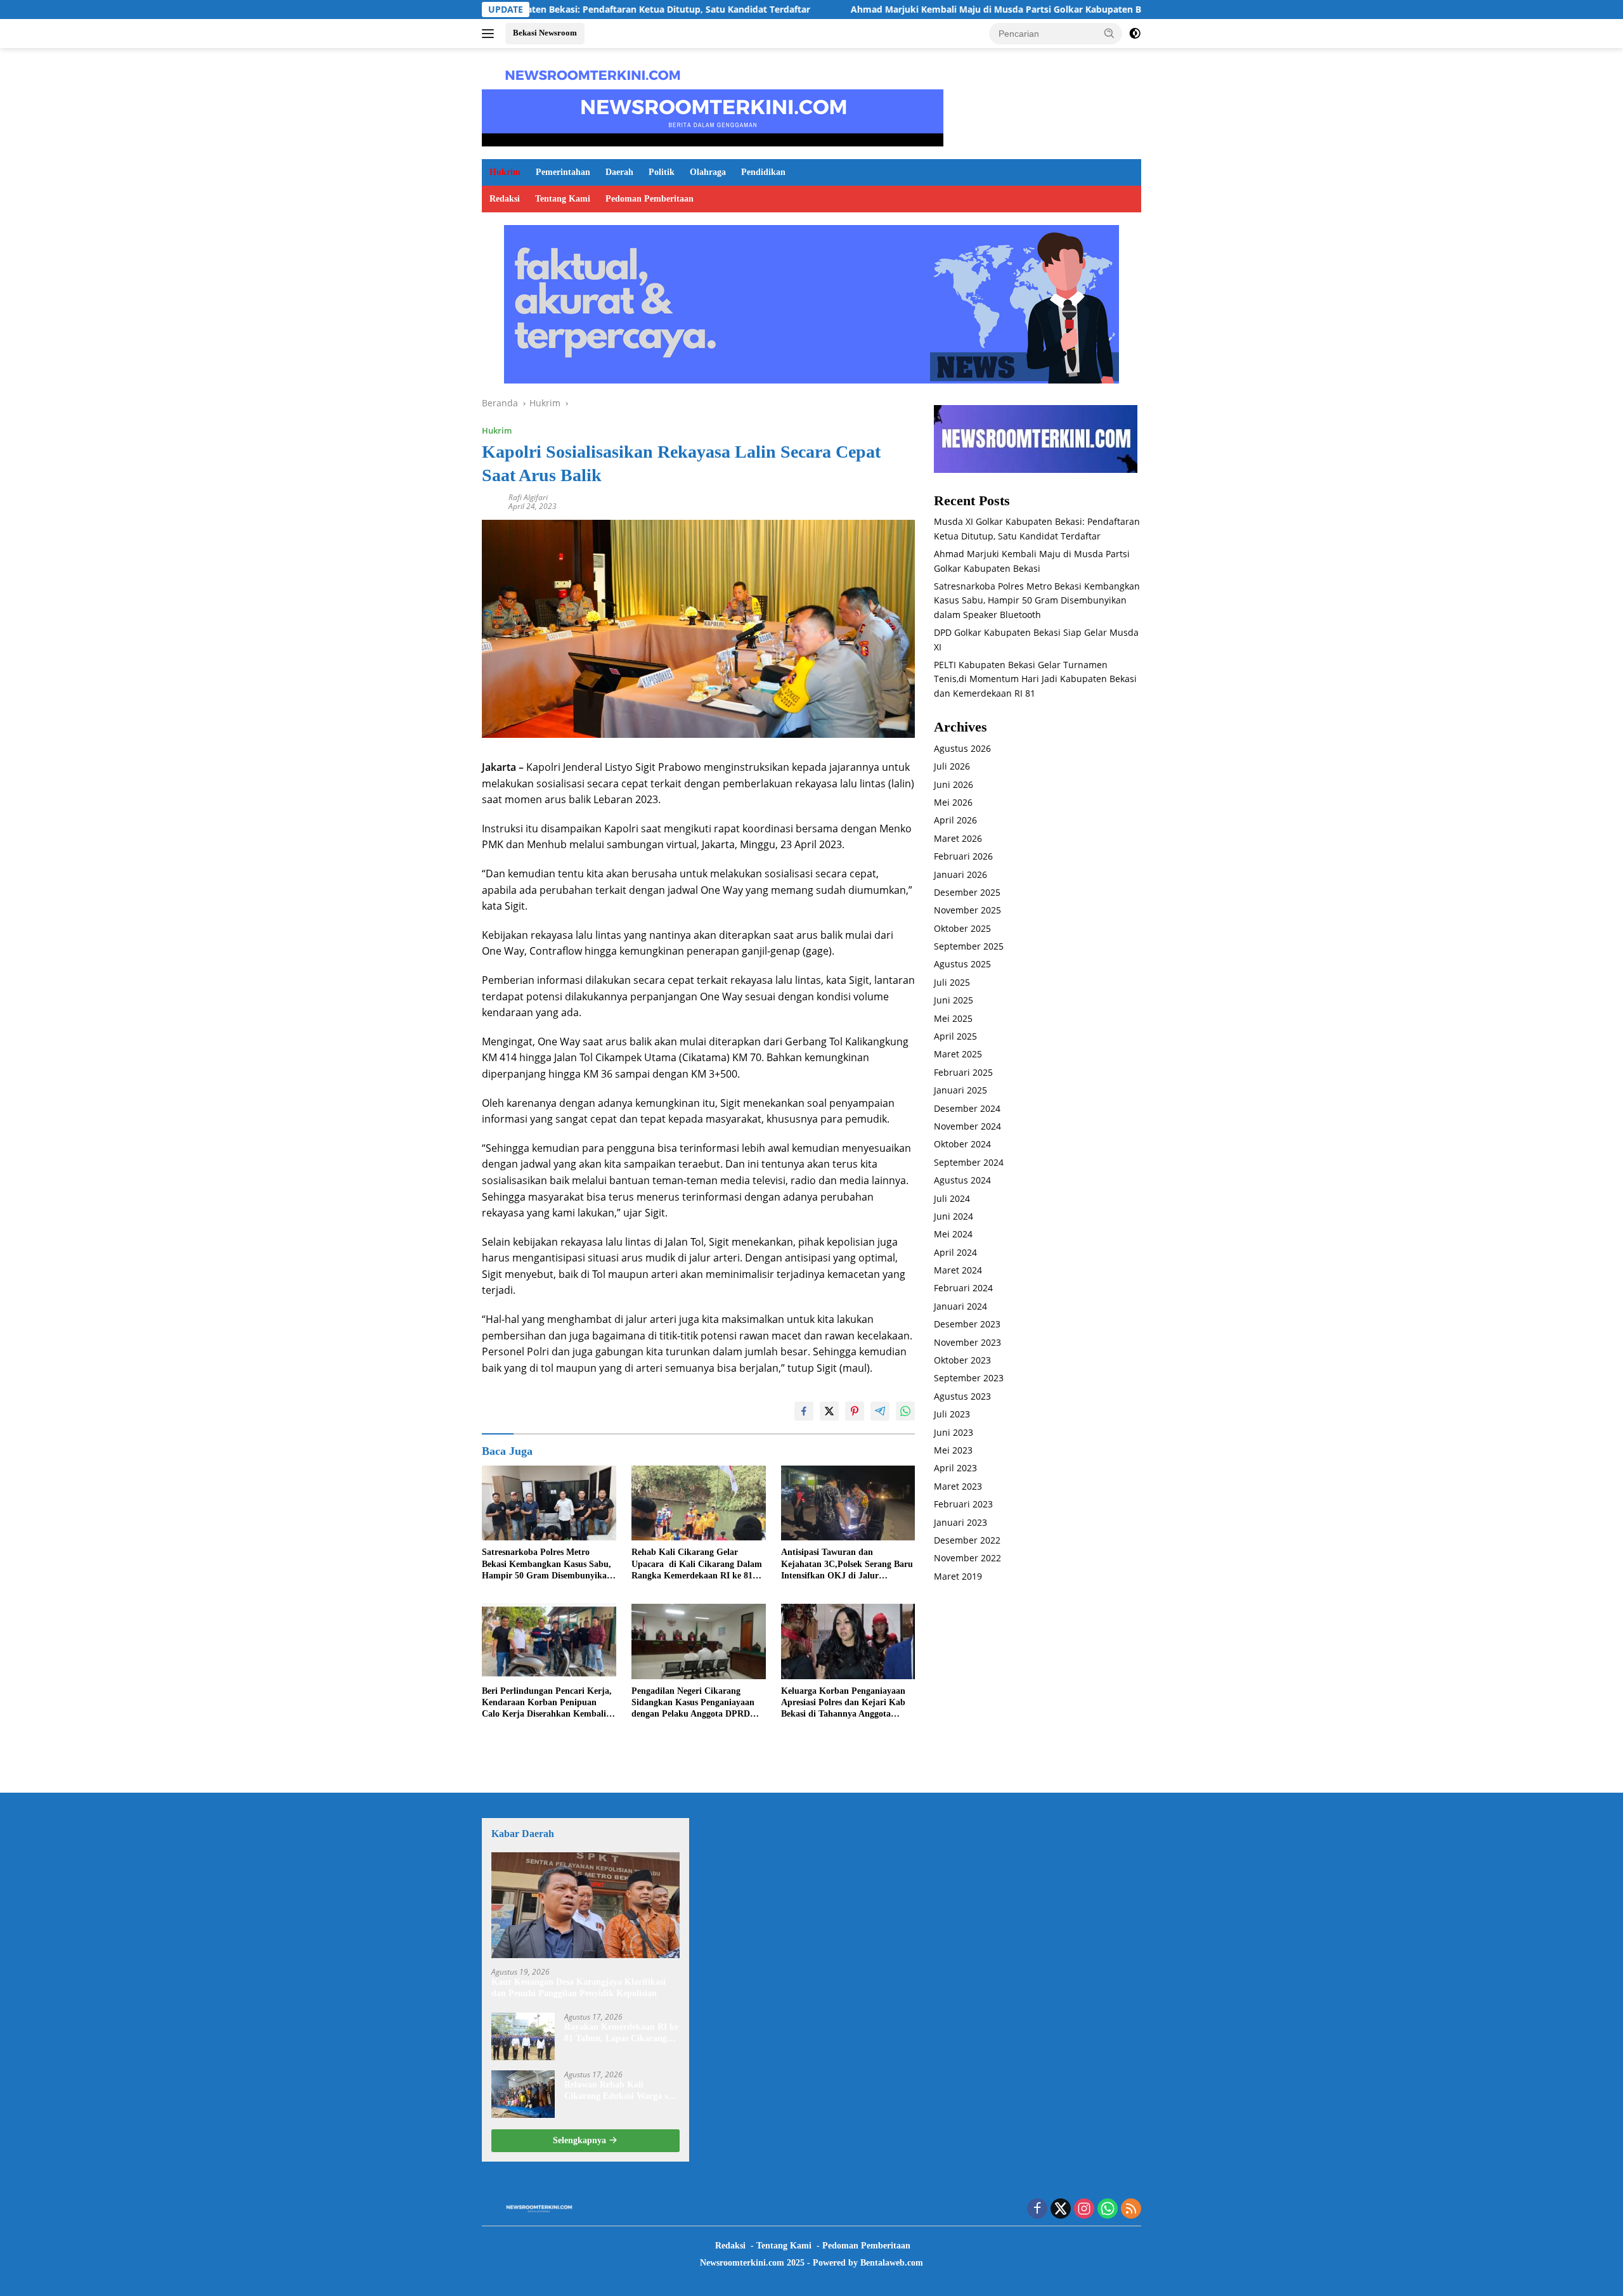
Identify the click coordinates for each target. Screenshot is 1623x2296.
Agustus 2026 (962, 748)
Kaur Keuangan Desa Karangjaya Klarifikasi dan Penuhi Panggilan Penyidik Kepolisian (579, 1988)
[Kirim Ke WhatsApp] (905, 1411)
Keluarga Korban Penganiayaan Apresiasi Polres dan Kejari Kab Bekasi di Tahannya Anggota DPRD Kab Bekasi (843, 1703)
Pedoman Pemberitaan (650, 199)
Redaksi (505, 199)
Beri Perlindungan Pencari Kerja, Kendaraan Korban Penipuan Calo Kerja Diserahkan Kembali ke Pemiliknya (547, 1703)
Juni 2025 (954, 1001)
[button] (1109, 33)
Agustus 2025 (962, 964)
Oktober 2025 (962, 928)
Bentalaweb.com (892, 2263)
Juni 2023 (954, 1432)
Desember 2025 (967, 892)
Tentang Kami (563, 199)
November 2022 (967, 1558)
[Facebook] (1037, 2209)
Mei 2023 (953, 1450)
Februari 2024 (963, 1288)
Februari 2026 (963, 857)
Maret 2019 (958, 1576)
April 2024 (955, 1252)
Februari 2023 (963, 1505)
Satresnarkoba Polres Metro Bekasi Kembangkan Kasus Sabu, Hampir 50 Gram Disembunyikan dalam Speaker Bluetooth (547, 1564)
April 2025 (955, 1037)
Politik (662, 172)
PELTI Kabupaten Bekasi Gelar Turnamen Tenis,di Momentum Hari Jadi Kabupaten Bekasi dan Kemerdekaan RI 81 (1035, 679)
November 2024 (967, 1126)
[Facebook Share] (804, 1411)
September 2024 (969, 1162)
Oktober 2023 (962, 1361)
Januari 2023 (960, 1522)
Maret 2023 (958, 1486)
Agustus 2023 (962, 1396)
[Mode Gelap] (1135, 34)
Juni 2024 (954, 1216)
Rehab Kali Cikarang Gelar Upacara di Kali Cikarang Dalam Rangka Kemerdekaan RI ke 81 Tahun (697, 1564)
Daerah (619, 172)
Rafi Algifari (528, 497)
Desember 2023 (967, 1325)
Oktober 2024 (962, 1145)
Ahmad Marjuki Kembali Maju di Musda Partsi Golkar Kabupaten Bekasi (872, 10)
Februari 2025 (963, 1072)
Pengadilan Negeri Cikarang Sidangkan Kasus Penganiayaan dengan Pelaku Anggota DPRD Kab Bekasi (693, 1703)
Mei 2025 (953, 1018)
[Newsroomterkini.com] (593, 74)
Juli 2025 (952, 982)
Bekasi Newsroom (545, 33)
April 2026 (955, 821)
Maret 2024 (958, 1271)
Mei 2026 (953, 802)
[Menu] (490, 34)
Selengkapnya (581, 2140)
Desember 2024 (967, 1108)
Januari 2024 (960, 1306)
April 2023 (955, 1468)
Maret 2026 (958, 838)
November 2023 (967, 1342)
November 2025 (967, 911)
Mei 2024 (953, 1235)
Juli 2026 (952, 767)
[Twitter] (1061, 2209)
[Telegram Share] (880, 1411)
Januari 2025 (960, 1091)
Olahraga (708, 172)
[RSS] (1131, 2209)
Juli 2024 (952, 1198)
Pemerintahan (563, 172)
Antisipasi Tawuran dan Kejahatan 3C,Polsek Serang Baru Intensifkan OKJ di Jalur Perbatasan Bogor (847, 1564)
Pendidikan (763, 172)
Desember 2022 (967, 1540)
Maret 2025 (958, 1054)
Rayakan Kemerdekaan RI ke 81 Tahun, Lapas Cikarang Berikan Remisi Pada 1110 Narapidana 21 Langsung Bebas (621, 2033)
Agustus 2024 (962, 1181)
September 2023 (969, 1378)
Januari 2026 (960, 874)
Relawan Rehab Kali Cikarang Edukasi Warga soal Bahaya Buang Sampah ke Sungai (622, 2091)
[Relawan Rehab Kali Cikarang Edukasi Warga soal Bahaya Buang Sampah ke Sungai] (523, 2094)
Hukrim (505, 172)
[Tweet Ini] (829, 1411)
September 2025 (969, 947)
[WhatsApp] (1108, 2209)
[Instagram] (1084, 2209)
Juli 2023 (952, 1415)
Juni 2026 (954, 784)
